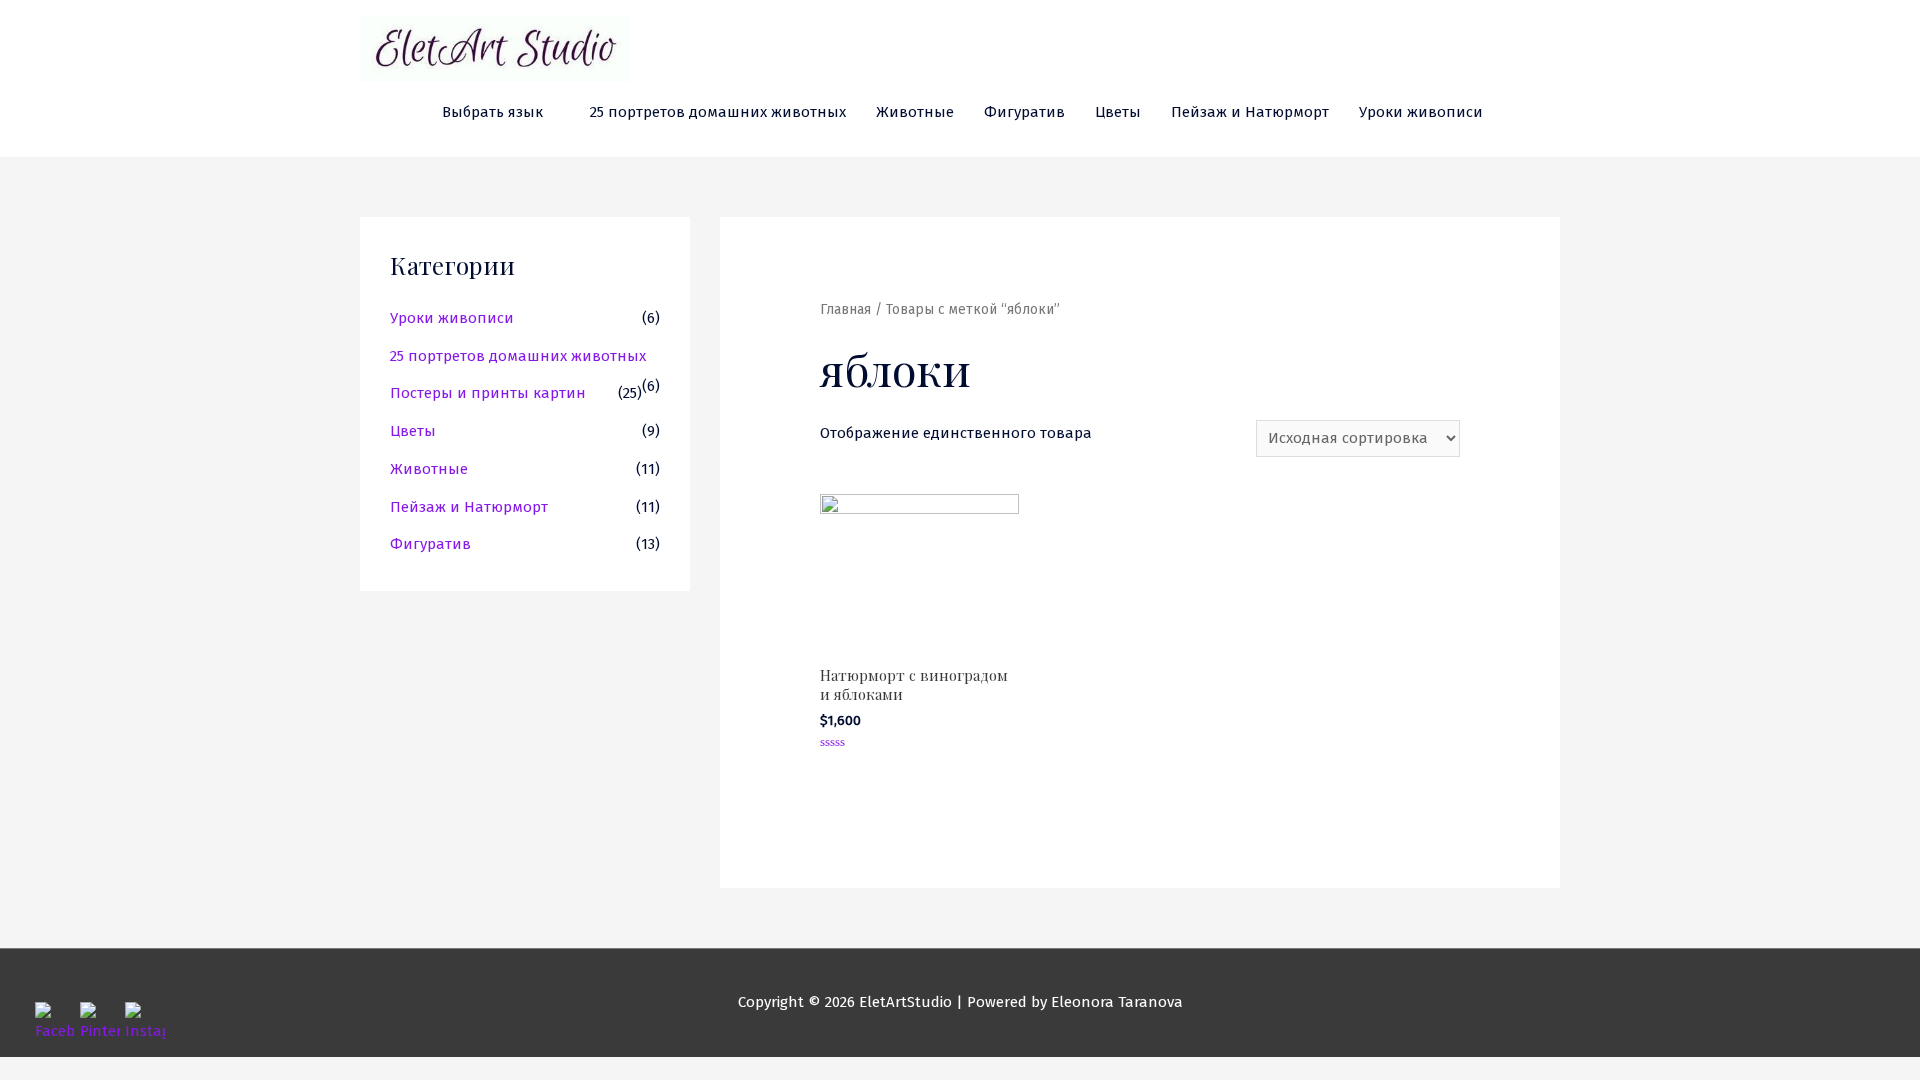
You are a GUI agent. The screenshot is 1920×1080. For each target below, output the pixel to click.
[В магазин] (1552, 112)
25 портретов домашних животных (718, 112)
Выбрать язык (492, 112)
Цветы (1118, 112)
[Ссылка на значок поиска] (1521, 113)
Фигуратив (1024, 112)
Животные (915, 112)
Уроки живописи (1421, 112)
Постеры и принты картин (488, 393)
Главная (845, 309)
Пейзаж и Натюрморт (1250, 112)
